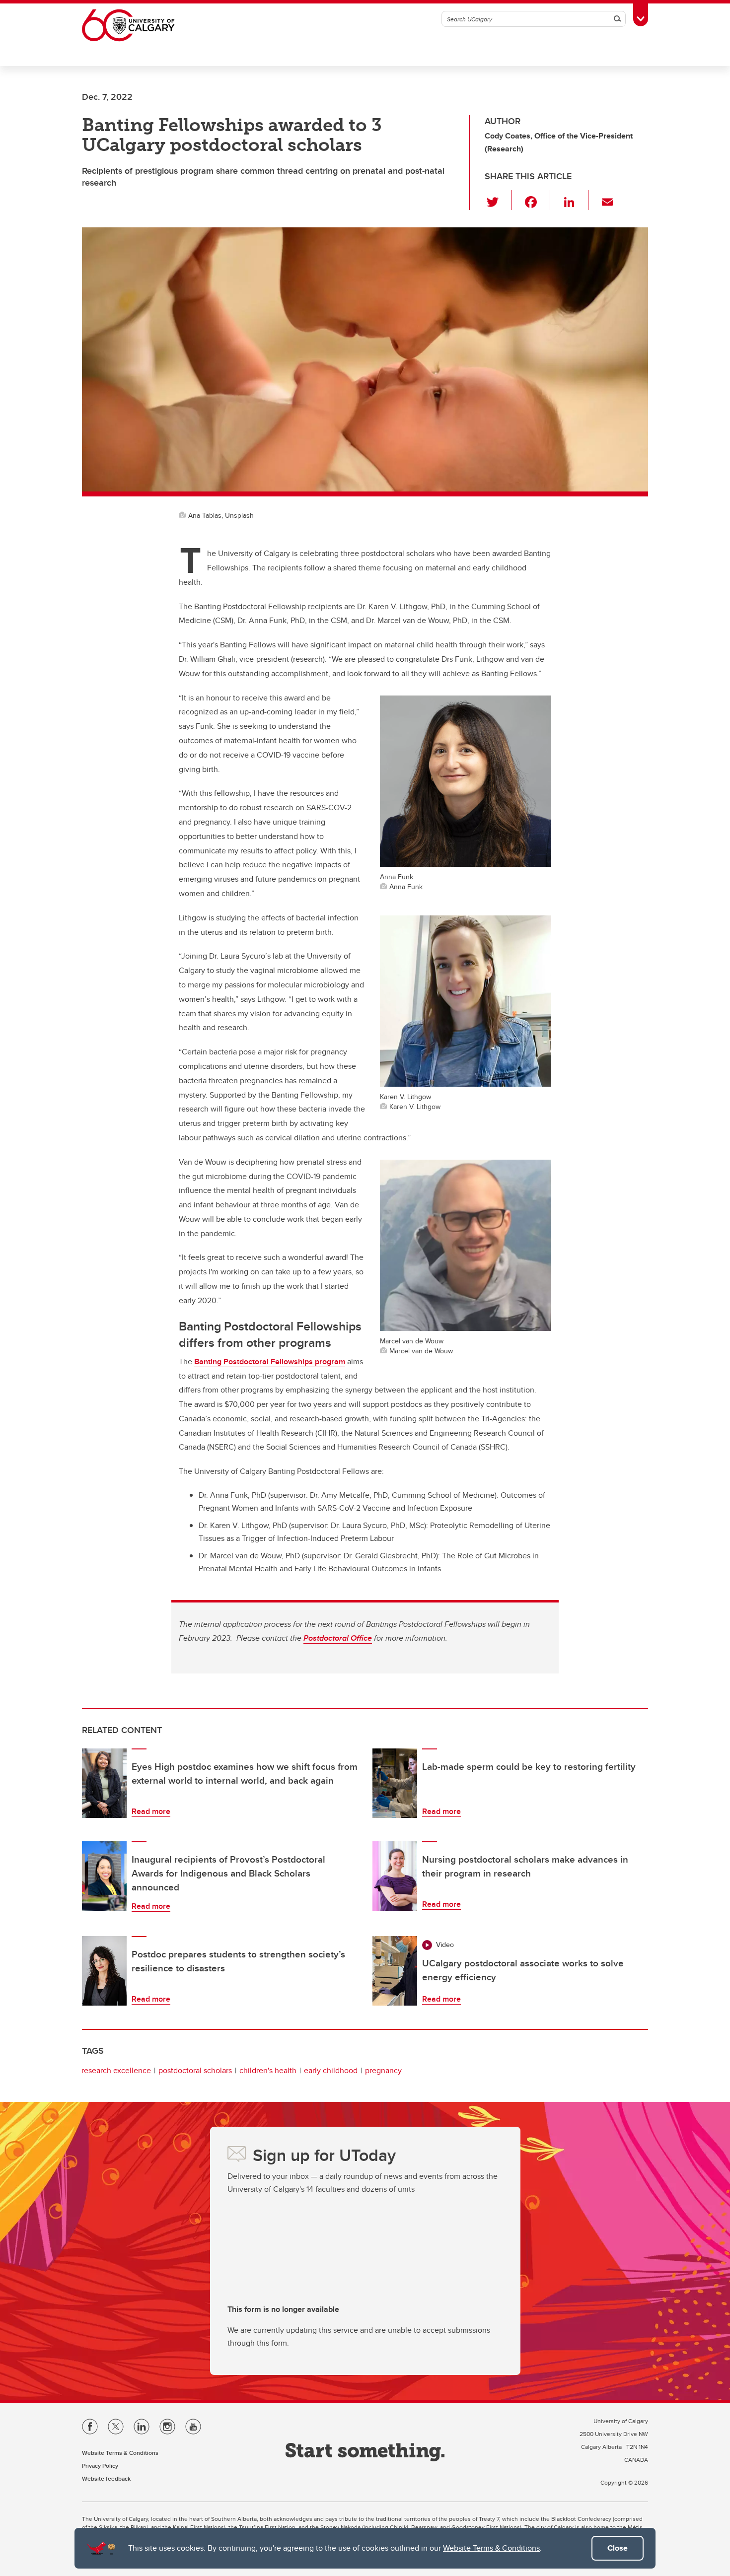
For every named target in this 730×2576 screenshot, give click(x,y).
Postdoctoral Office (338, 1638)
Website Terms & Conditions (491, 2548)
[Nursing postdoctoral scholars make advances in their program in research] (395, 1876)
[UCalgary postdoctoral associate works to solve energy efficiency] (395, 1971)
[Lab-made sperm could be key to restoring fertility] (395, 1783)
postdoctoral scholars (195, 2070)
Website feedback (106, 2478)
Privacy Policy (100, 2466)
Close (618, 2548)
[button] (498, 200)
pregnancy (383, 2070)
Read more (151, 1811)
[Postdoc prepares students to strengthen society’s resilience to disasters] (104, 1971)
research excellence (116, 2070)
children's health (268, 2070)
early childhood (331, 2070)
